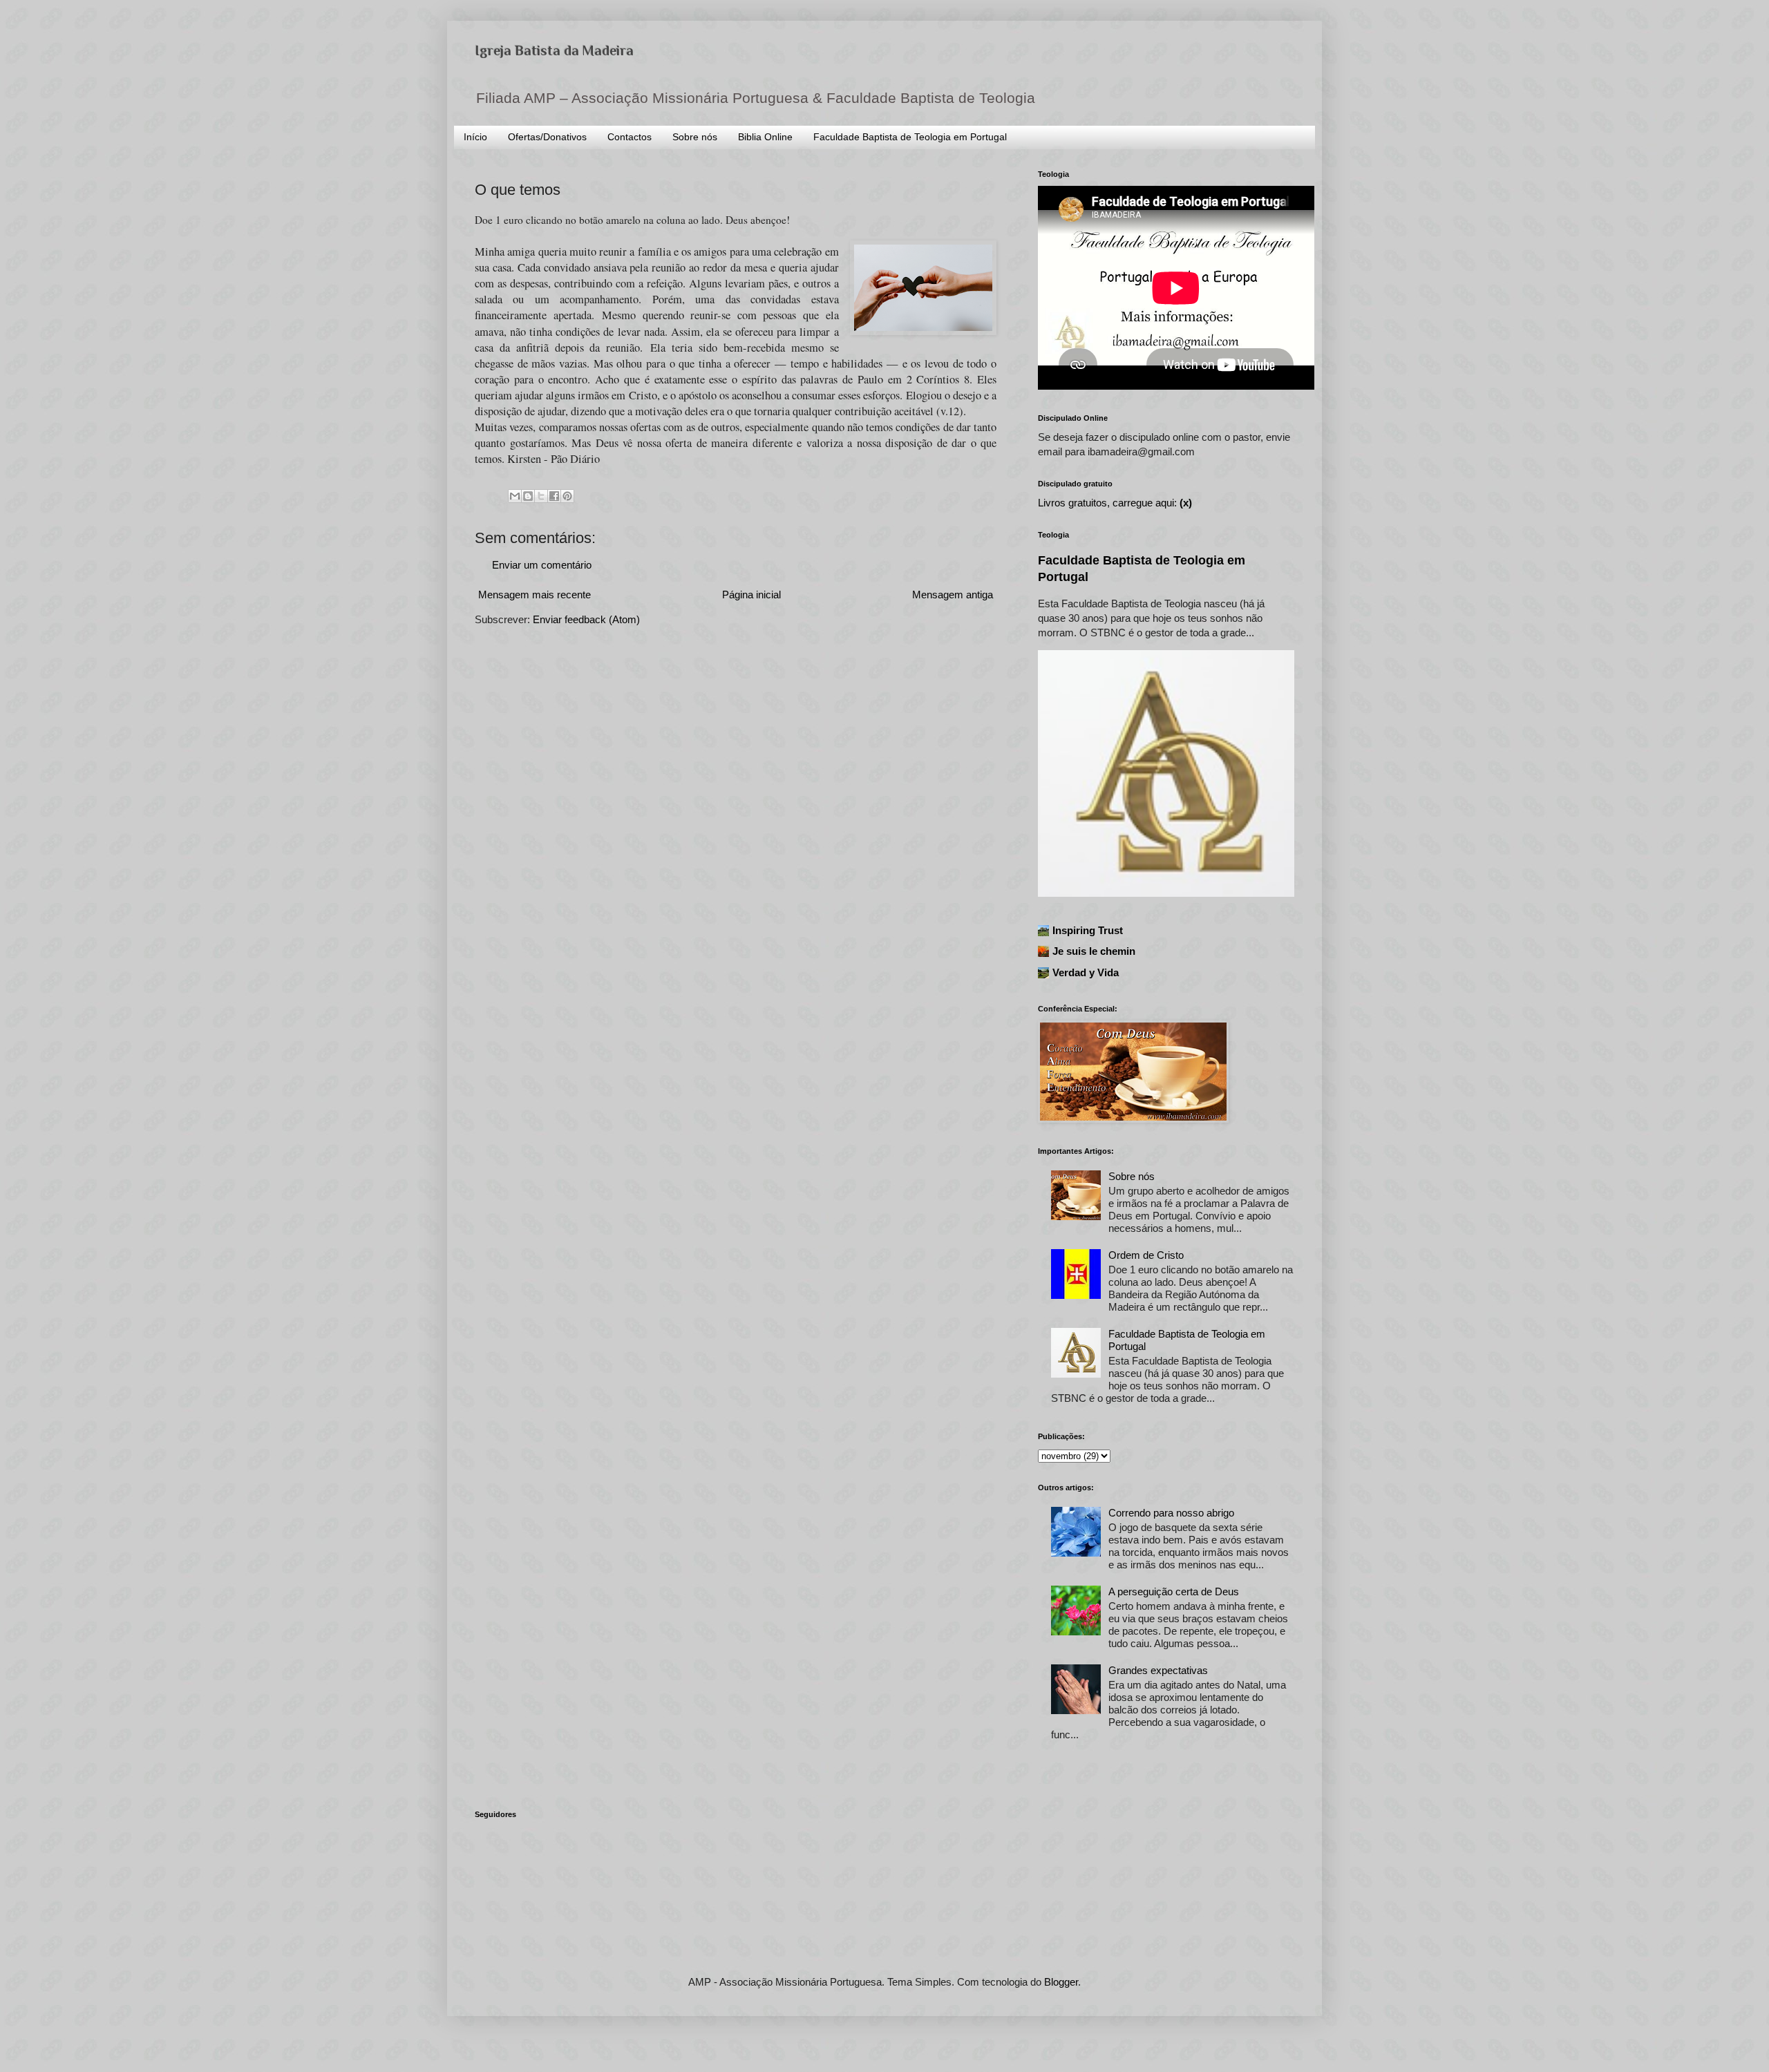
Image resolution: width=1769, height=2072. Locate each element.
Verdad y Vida (1086, 972)
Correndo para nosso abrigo (1171, 1513)
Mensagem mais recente (535, 595)
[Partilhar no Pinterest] (567, 496)
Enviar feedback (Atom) (586, 619)
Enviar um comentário (542, 565)
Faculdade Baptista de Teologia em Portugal (910, 137)
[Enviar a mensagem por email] (515, 496)
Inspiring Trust (1088, 930)
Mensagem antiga (953, 595)
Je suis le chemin (1094, 951)
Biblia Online (765, 137)
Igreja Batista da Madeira (554, 50)
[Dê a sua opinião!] (528, 496)
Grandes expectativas (1158, 1670)
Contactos (630, 137)
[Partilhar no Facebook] (554, 496)
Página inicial (751, 595)
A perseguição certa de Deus (1174, 1591)
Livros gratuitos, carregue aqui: (1115, 503)
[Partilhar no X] (541, 496)
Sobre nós (695, 137)
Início (475, 137)
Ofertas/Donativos (547, 137)
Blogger (1061, 1982)
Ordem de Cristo (1146, 1255)
